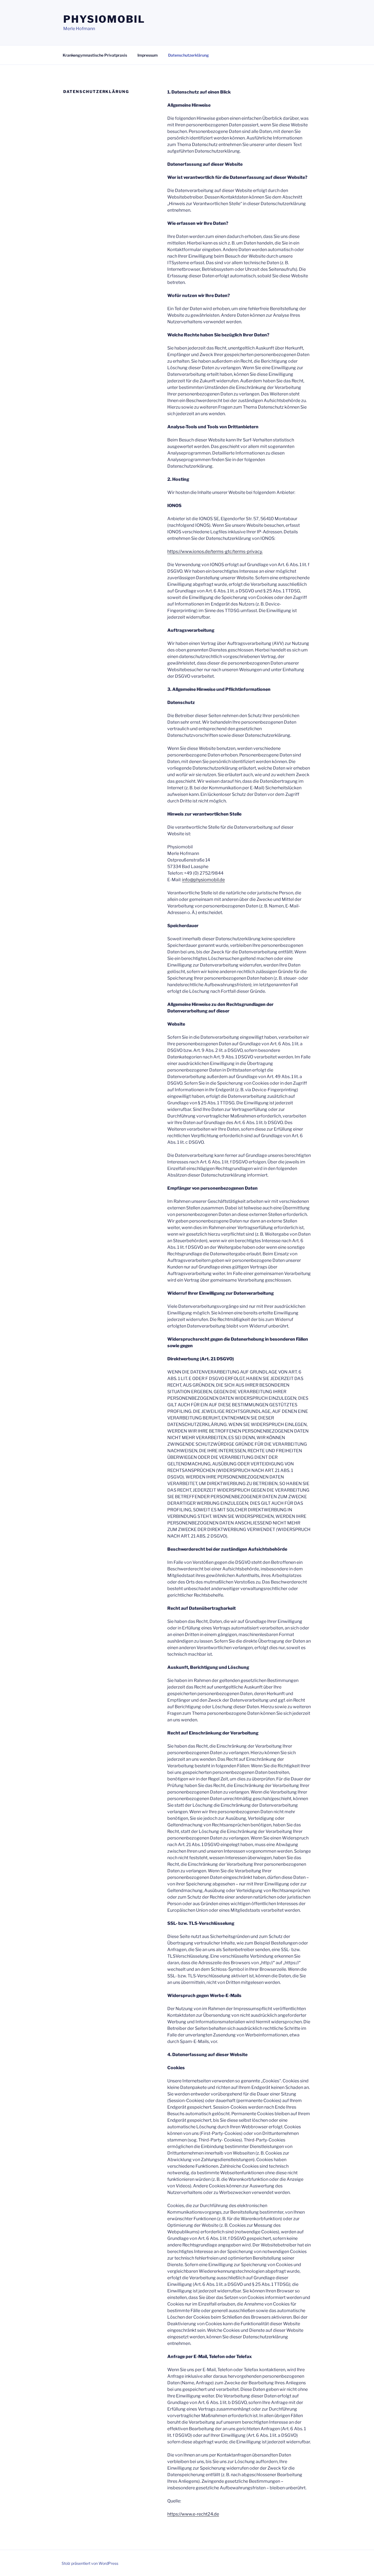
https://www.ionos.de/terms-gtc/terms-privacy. (215, 551)
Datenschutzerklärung (189, 55)
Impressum (148, 55)
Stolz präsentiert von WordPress (90, 2563)
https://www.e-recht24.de (193, 2514)
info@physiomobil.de (203, 880)
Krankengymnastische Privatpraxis (95, 55)
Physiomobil (104, 19)
